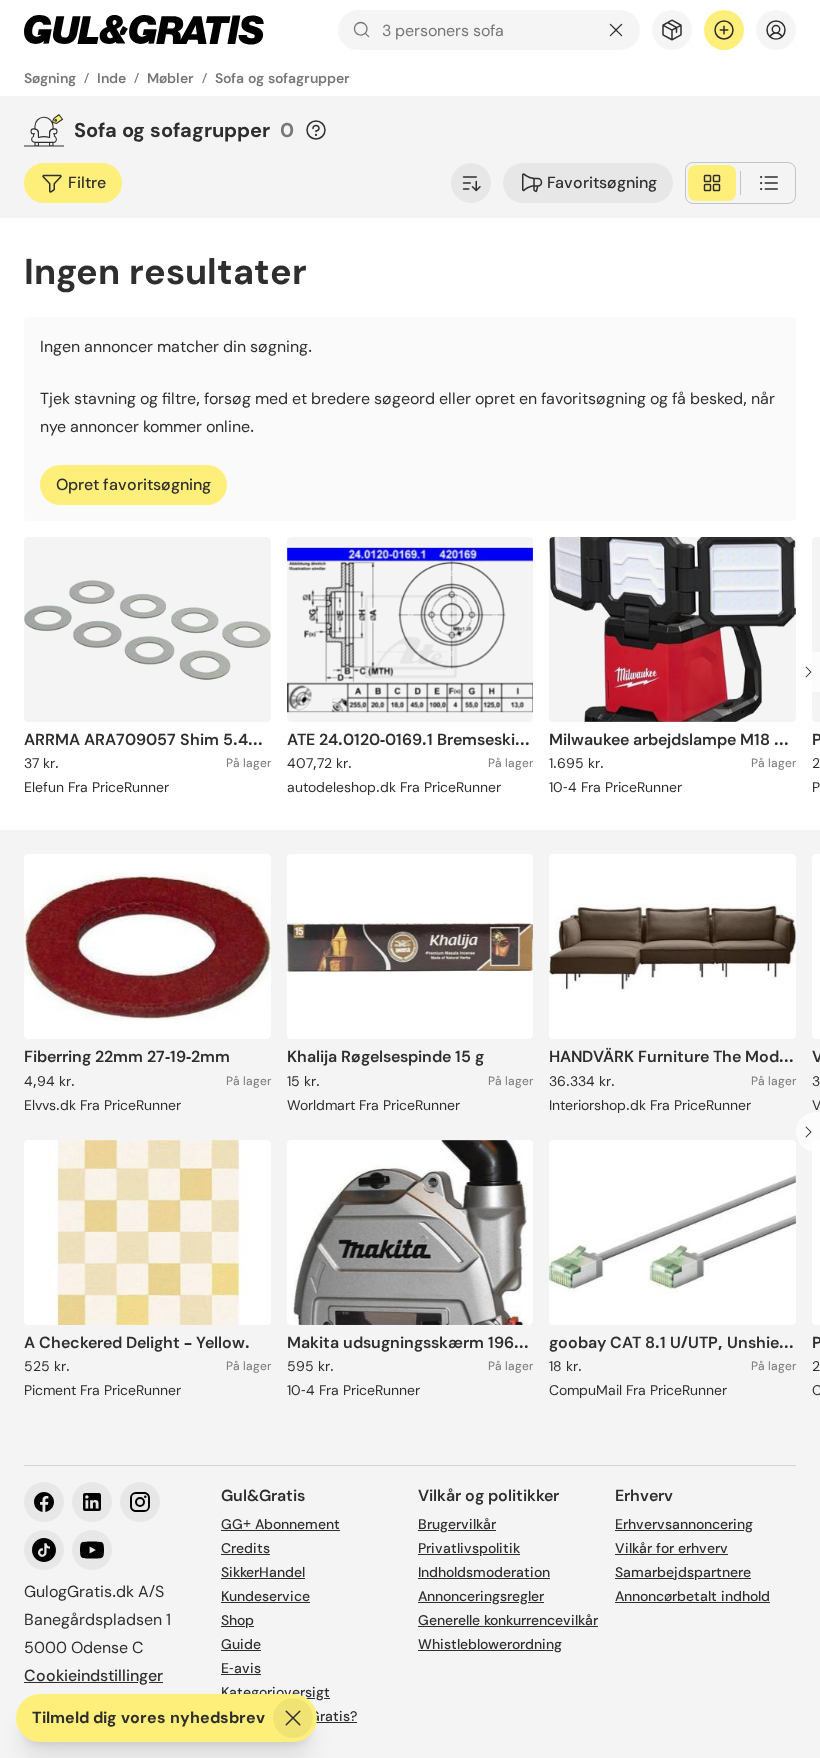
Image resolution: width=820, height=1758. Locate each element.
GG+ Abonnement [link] (280, 1524)
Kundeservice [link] (265, 1596)
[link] (144, 30)
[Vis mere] (471, 183)
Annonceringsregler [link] (481, 1596)
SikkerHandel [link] (263, 1572)
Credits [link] (245, 1548)
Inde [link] (111, 78)
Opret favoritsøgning (133, 484)
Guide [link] (241, 1644)
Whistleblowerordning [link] (490, 1644)
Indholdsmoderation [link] (484, 1572)
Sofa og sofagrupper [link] (282, 78)
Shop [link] (237, 1620)
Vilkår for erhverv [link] (671, 1548)
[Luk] (293, 1718)
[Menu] (776, 30)
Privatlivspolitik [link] (469, 1548)
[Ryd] (616, 30)
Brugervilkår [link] (457, 1524)
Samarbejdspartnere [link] (683, 1572)
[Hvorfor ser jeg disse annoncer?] (316, 130)
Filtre (87, 182)
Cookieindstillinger (93, 1675)
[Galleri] (712, 183)
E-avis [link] (241, 1668)
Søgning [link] (50, 78)
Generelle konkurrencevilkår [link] (508, 1620)
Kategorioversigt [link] (275, 1692)
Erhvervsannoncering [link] (684, 1524)
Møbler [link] (170, 78)
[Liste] (769, 183)
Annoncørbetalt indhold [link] (692, 1596)
